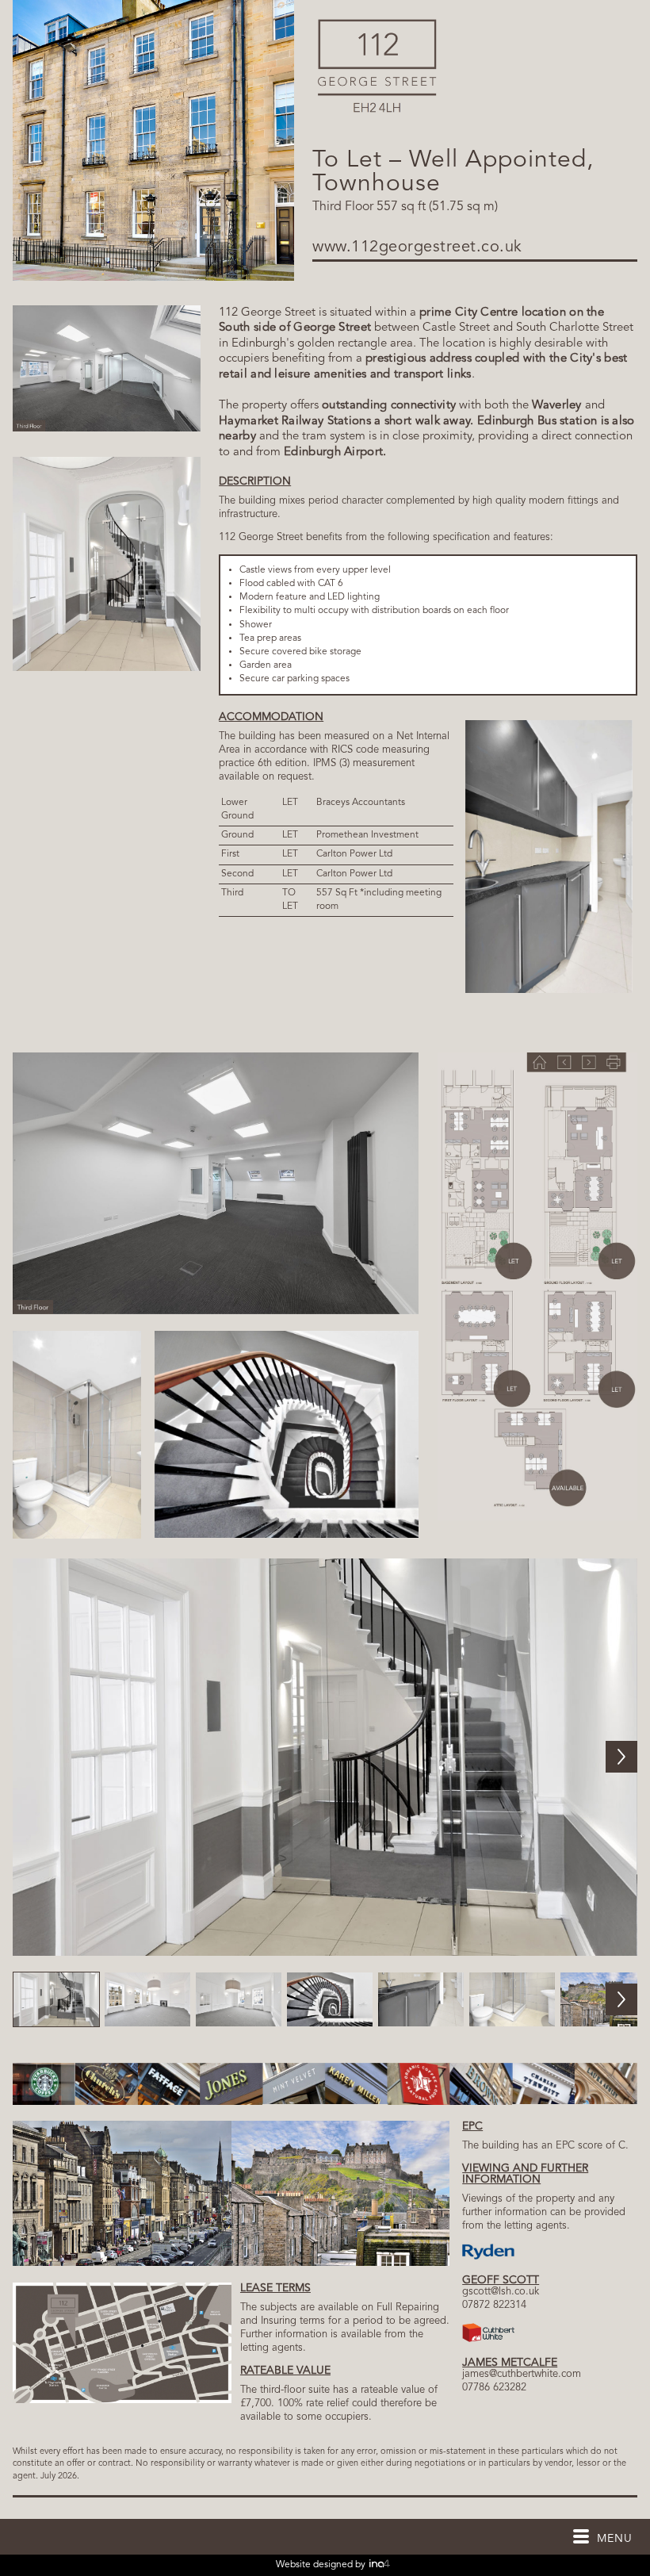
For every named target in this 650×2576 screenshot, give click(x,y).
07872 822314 (494, 2305)
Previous (29, 1757)
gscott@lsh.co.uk (501, 2292)
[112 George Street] (377, 110)
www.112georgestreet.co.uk (417, 247)
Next (621, 1757)
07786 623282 (494, 2388)
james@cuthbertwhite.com (522, 2374)
